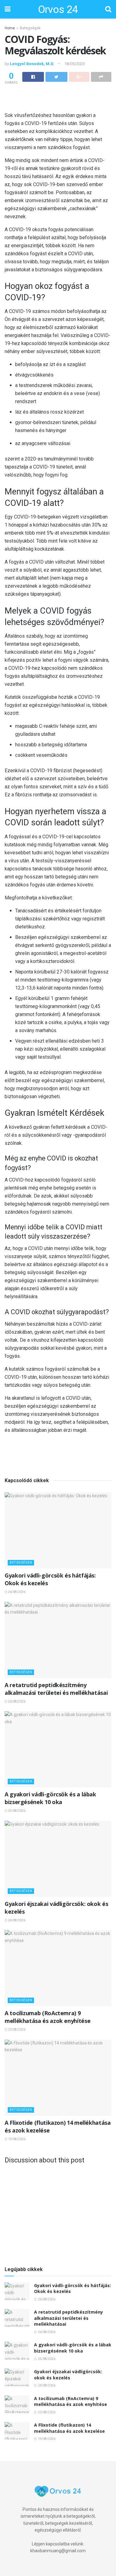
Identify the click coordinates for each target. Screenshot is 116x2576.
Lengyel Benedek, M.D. (32, 64)
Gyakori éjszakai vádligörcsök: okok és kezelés (68, 2375)
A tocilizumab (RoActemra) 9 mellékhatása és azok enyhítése (47, 2017)
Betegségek (30, 28)
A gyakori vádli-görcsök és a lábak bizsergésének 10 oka (50, 1798)
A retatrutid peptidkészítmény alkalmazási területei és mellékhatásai (56, 1689)
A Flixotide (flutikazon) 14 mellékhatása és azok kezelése (69, 2428)
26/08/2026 (16, 1592)
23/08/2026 (16, 2030)
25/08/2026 (16, 1811)
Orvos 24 (58, 9)
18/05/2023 (75, 64)
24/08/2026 (16, 1920)
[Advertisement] (58, 97)
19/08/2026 (16, 2139)
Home (10, 28)
